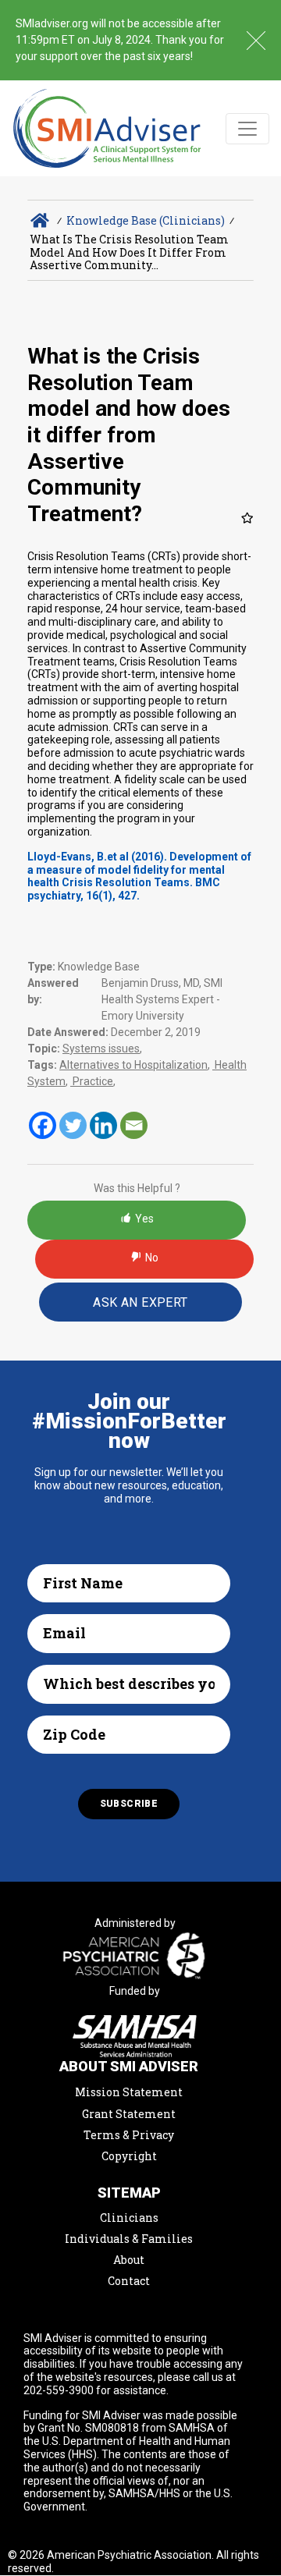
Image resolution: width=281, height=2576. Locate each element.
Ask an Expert (140, 1302)
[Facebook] (43, 1125)
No (152, 1258)
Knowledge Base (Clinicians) (146, 220)
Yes (144, 1219)
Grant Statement (129, 2114)
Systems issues (101, 1048)
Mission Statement (129, 2092)
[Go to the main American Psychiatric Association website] (135, 1957)
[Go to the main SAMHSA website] (135, 2036)
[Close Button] (256, 41)
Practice (92, 1081)
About (129, 2260)
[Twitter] (73, 1125)
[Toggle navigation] (247, 129)
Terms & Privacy (129, 2135)
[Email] (134, 1125)
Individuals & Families (129, 2239)
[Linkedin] (103, 1125)
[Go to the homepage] (107, 128)
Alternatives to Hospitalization (133, 1065)
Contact (129, 2281)
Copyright (129, 2156)
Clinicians (129, 2218)
